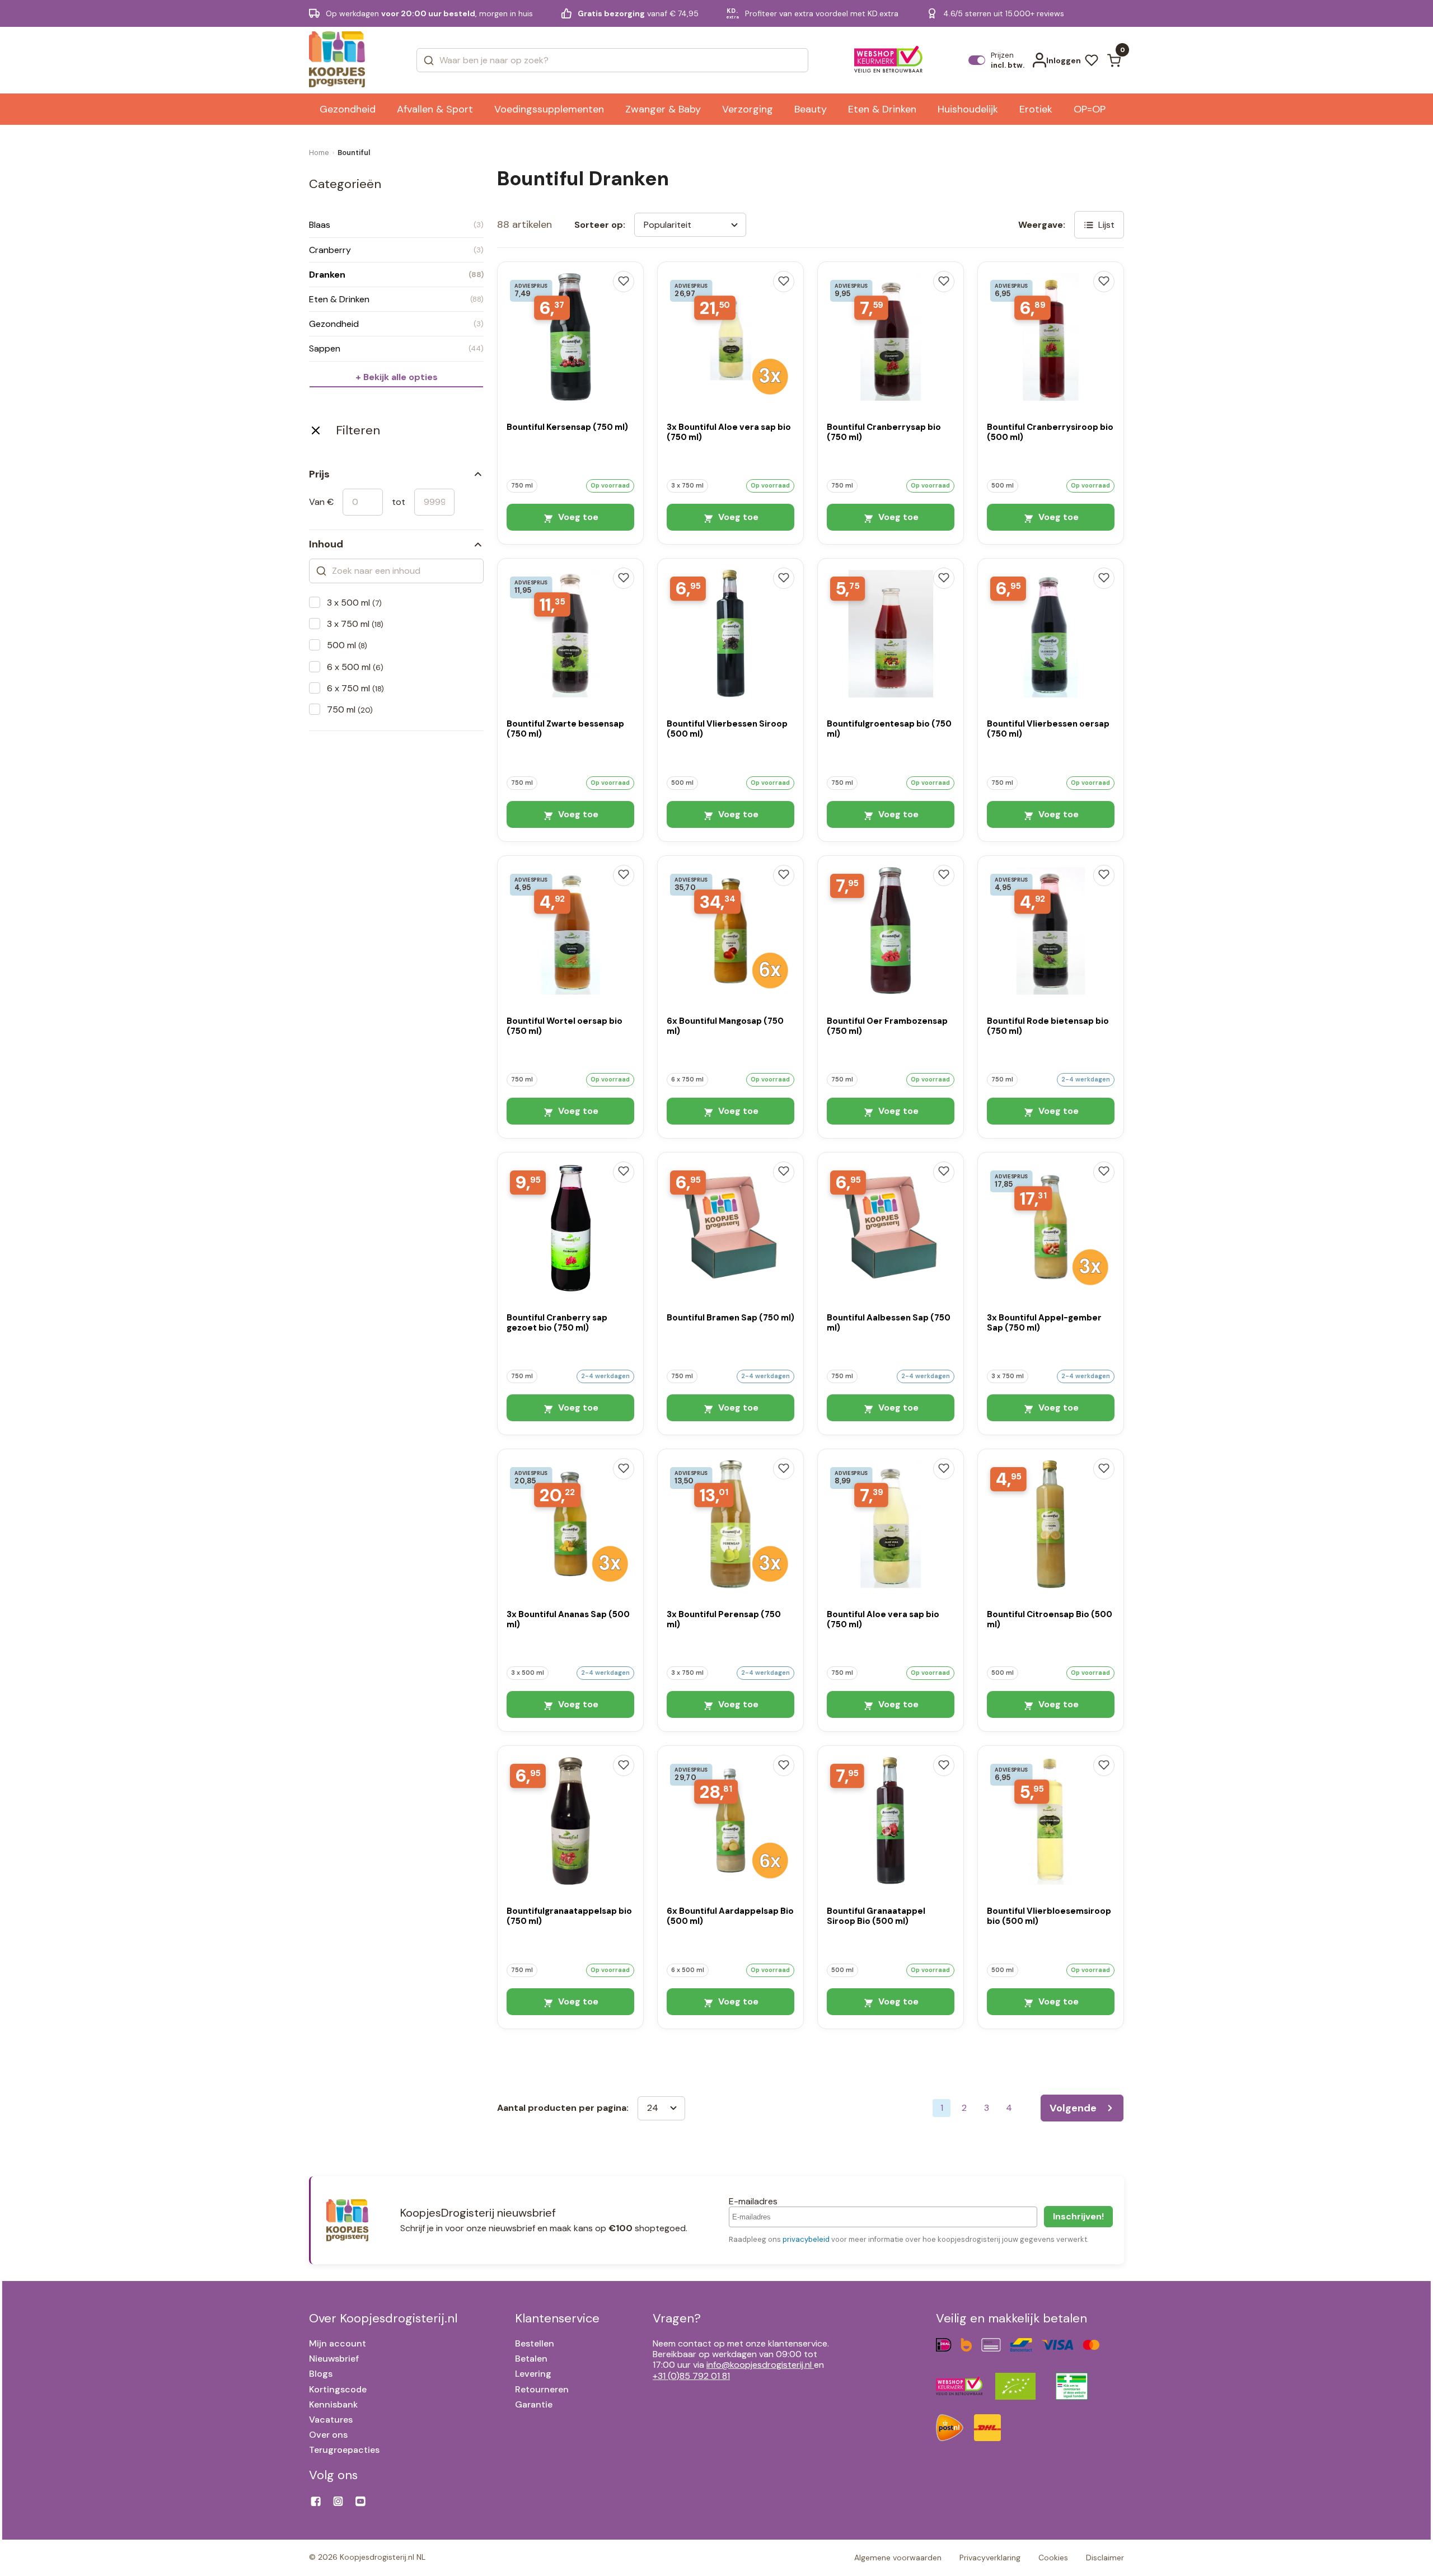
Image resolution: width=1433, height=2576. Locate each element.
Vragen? (677, 2318)
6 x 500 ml (355, 667)
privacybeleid (806, 2239)
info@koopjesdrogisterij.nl (759, 2365)
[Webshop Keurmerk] (889, 60)
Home (319, 153)
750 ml (350, 709)
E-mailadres (753, 2201)
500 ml (347, 645)
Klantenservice (557, 2318)
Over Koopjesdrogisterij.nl (383, 2318)
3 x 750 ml (355, 624)
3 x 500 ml (354, 603)
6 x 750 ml (355, 688)
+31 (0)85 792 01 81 (691, 2376)
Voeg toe (577, 517)
